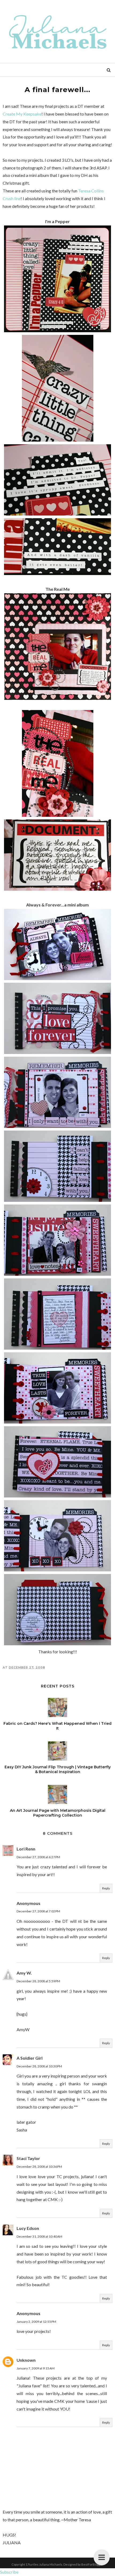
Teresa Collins (91, 191)
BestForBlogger (92, 2564)
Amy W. (24, 1973)
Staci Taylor (28, 2158)
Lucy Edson (28, 2228)
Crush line (12, 198)
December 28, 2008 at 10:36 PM (39, 2167)
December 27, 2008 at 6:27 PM (38, 1857)
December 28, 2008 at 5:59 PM (38, 1981)
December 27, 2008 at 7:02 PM (38, 1911)
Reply (106, 1888)
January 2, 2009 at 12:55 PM (36, 2322)
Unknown (26, 2360)
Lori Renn (26, 1849)
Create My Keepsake (22, 114)
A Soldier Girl (30, 2058)
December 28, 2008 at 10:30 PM (39, 2066)
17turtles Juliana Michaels (44, 2564)
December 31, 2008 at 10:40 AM (39, 2236)
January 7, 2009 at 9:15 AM (36, 2368)
